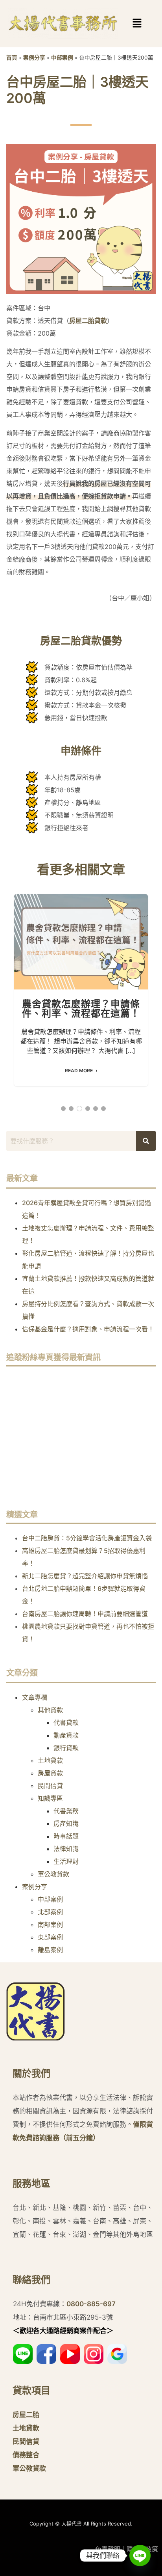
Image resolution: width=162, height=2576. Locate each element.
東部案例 (50, 1937)
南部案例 (50, 1925)
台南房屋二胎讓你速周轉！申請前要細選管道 (85, 1614)
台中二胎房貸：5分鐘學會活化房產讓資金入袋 (87, 1538)
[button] (125, 23)
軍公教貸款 (53, 1874)
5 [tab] (96, 1109)
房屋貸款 (50, 1773)
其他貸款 (50, 1710)
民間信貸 (50, 1786)
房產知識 (66, 1824)
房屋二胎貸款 (88, 321)
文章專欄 (35, 1697)
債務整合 (26, 2455)
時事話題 (66, 1836)
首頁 (12, 58)
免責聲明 (108, 2549)
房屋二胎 (26, 2415)
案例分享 (34, 58)
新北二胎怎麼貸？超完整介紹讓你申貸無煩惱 (85, 1576)
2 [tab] (71, 1109)
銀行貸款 (66, 1748)
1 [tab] (63, 1109)
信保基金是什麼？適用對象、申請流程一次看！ (88, 1329)
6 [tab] (103, 1109)
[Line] (140, 2555)
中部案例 (62, 58)
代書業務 (66, 1811)
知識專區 (50, 1798)
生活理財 (66, 1861)
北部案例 (50, 1912)
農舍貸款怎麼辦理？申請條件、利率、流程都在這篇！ (81, 941)
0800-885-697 (91, 2304)
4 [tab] (88, 1109)
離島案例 (50, 1950)
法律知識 (66, 1849)
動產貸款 (66, 1735)
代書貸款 (66, 1723)
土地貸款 (50, 1760)
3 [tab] (79, 1109)
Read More (79, 1071)
